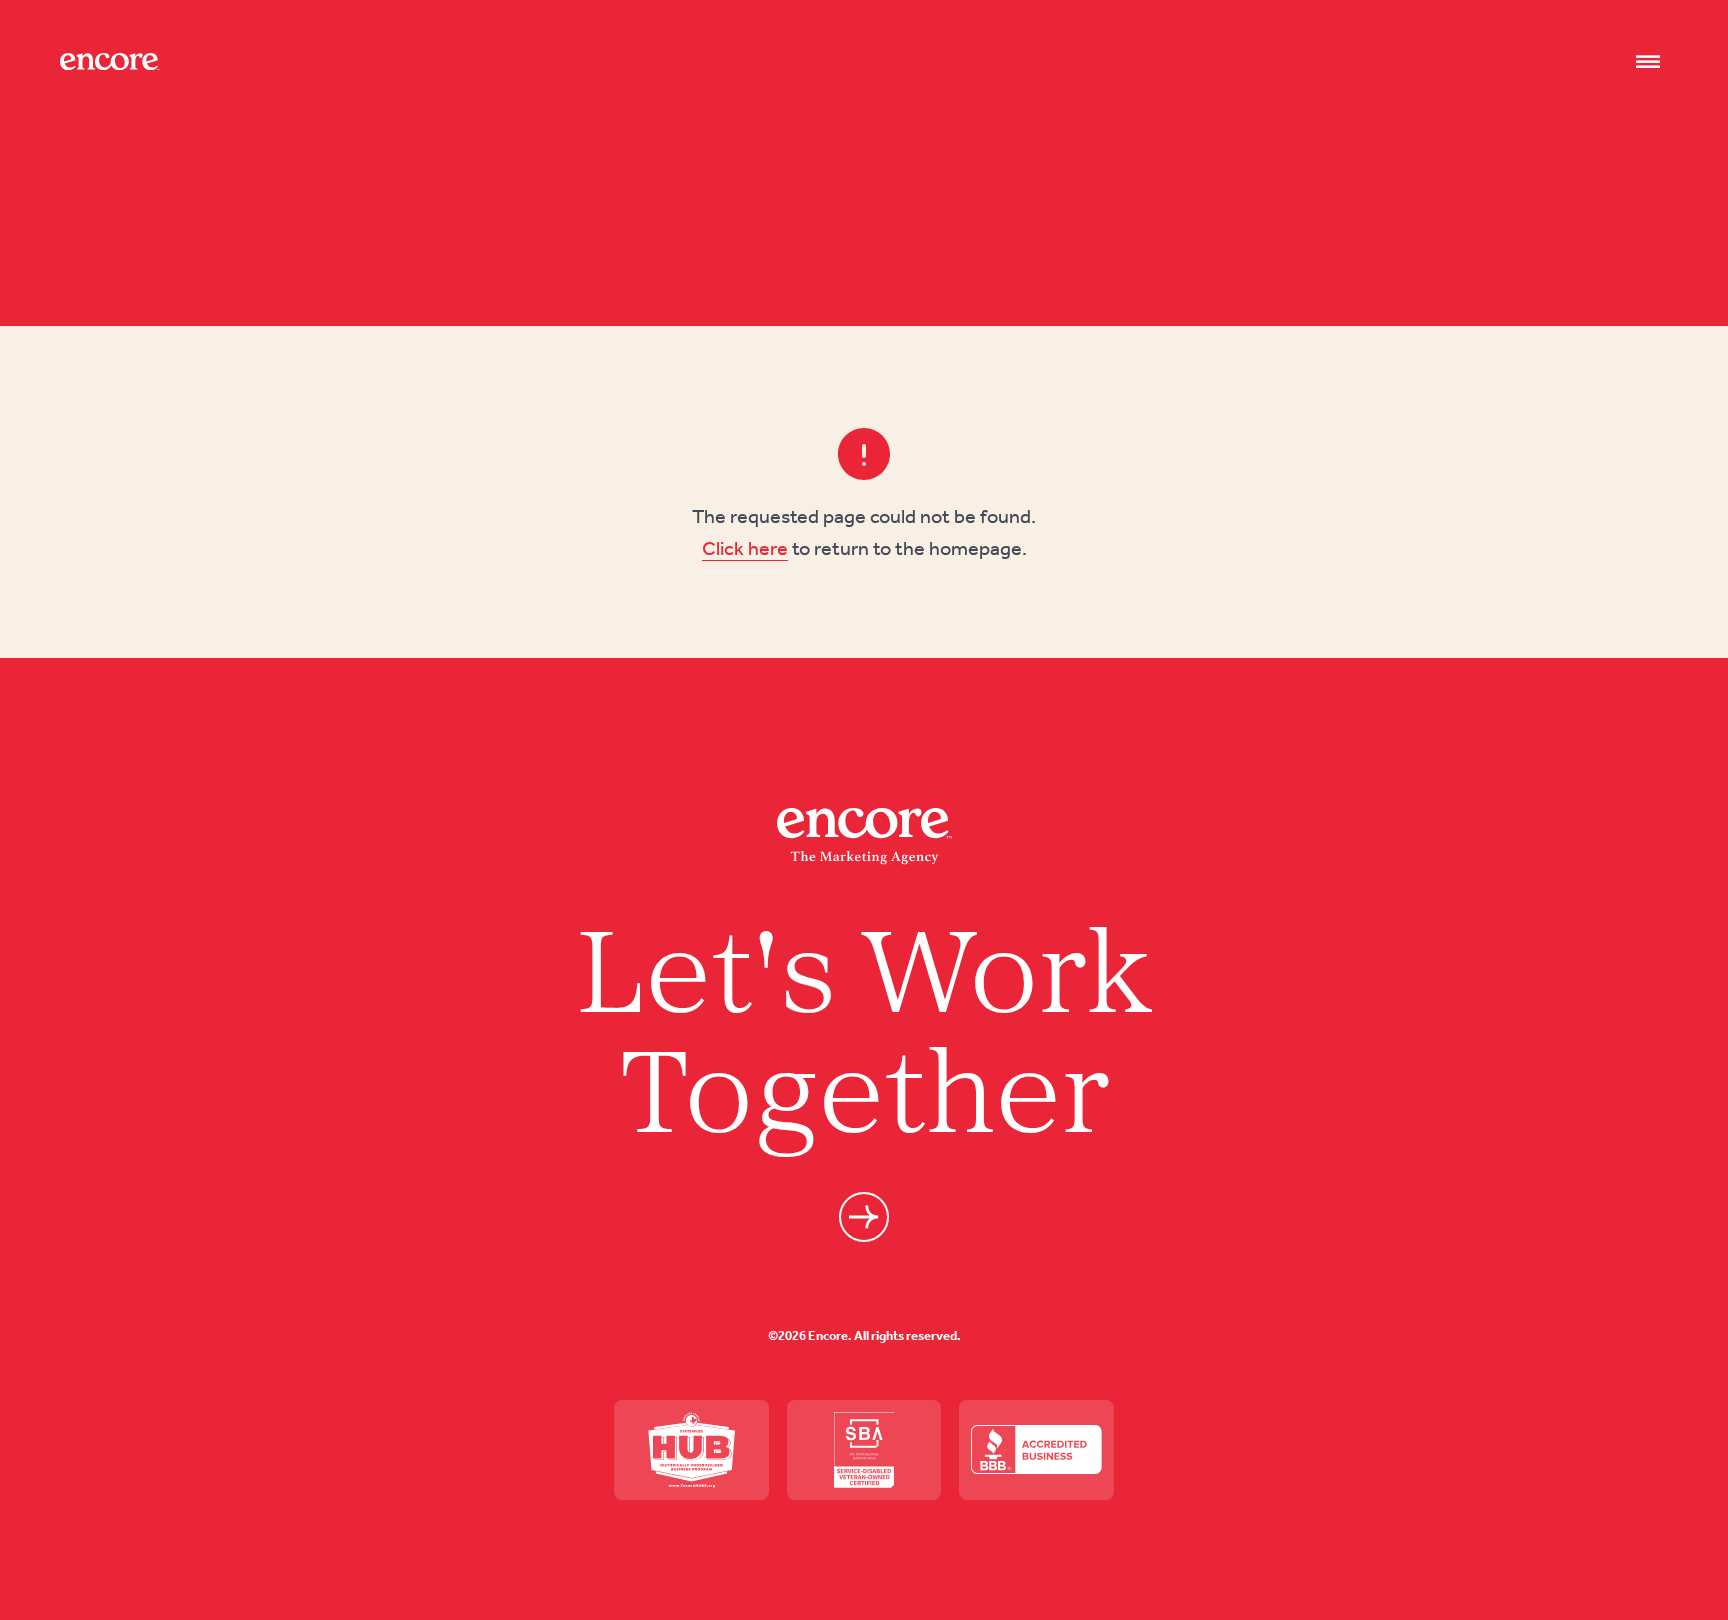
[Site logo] (110, 61)
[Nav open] (1648, 62)
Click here (745, 548)
